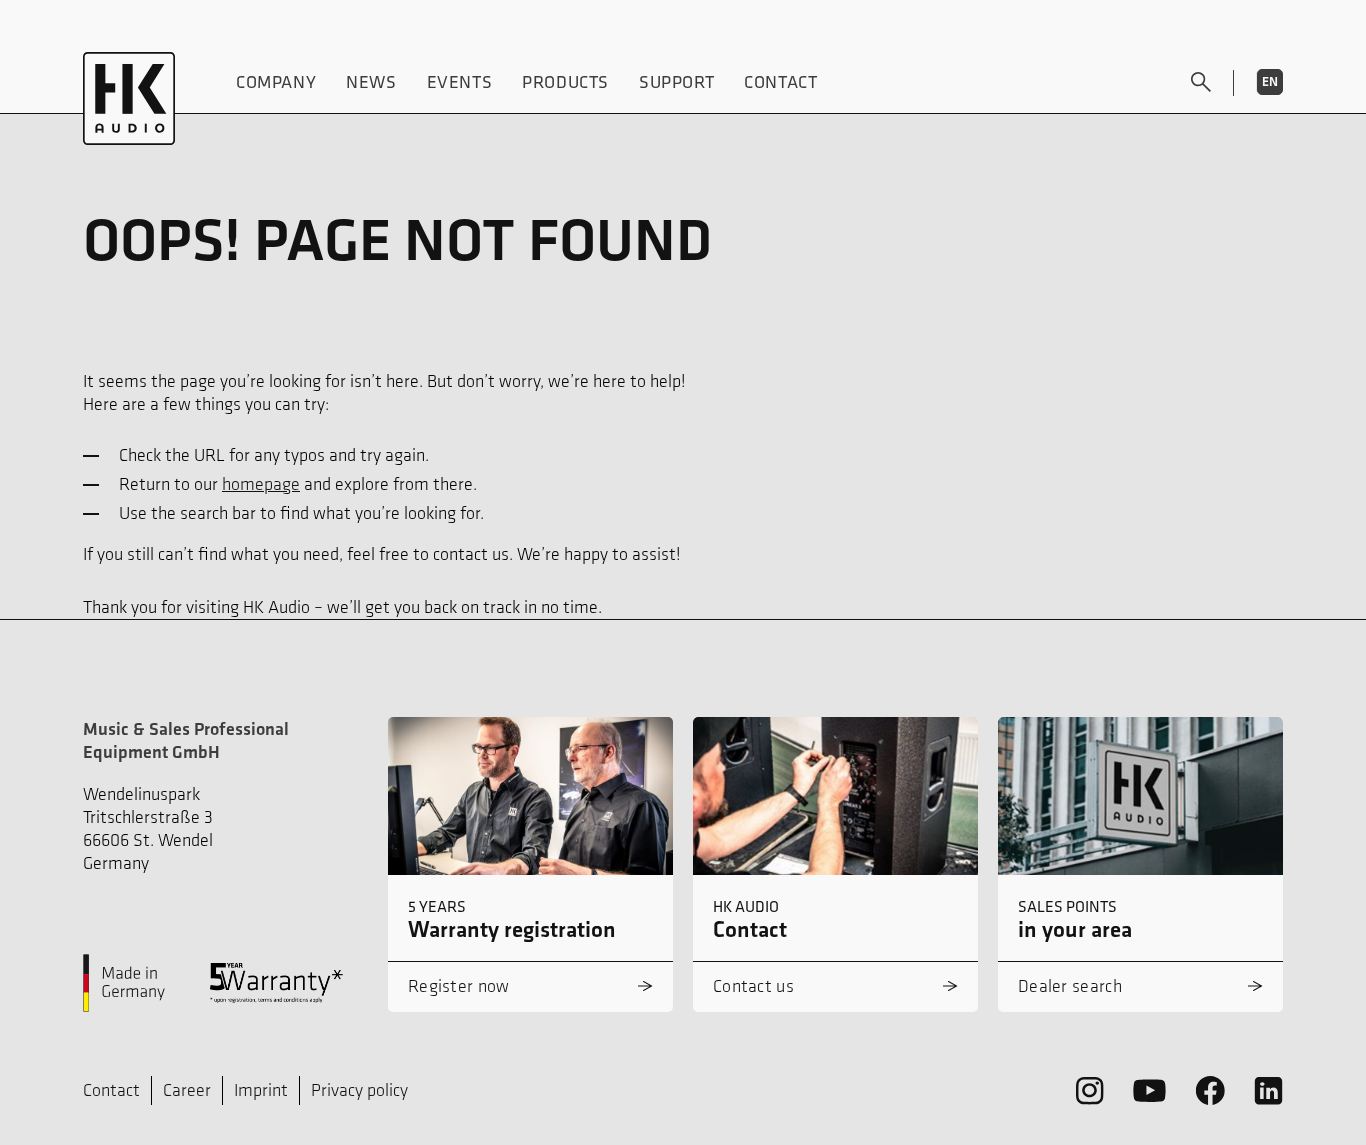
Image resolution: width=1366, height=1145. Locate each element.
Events (460, 81)
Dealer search (1070, 986)
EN (1270, 81)
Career (187, 1090)
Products (565, 81)
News (371, 81)
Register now (459, 986)
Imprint (261, 1090)
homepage (261, 484)
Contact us (753, 986)
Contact (780, 81)
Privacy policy (359, 1090)
